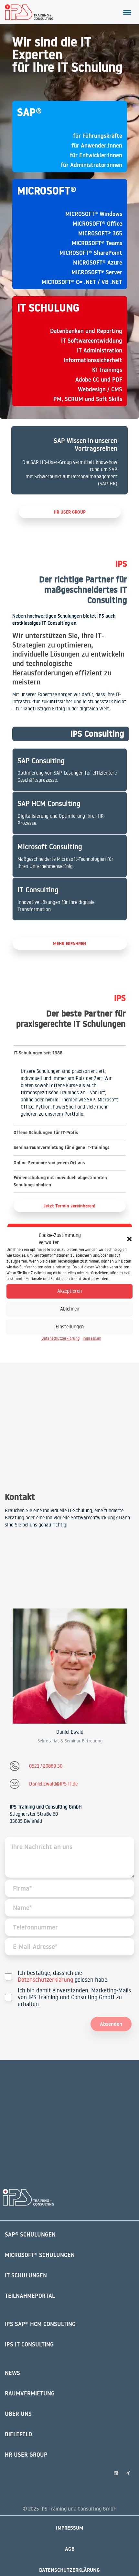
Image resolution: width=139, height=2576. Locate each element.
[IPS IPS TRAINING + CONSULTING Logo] (29, 12)
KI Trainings (107, 370)
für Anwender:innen (97, 145)
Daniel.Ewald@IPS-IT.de (53, 1784)
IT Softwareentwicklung (92, 341)
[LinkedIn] (116, 2473)
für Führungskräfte (98, 136)
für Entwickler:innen (96, 155)
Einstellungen (70, 1327)
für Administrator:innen (91, 165)
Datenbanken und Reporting (86, 331)
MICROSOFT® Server (97, 272)
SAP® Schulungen (30, 2234)
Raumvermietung (30, 2393)
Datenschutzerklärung (60, 1338)
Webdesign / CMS (100, 389)
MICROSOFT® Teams (97, 243)
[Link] (69, 460)
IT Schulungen (26, 2275)
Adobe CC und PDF (99, 380)
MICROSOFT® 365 (100, 233)
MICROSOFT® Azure (98, 262)
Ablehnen (70, 1309)
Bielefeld (18, 2434)
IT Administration (100, 350)
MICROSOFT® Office (97, 224)
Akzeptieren (69, 1291)
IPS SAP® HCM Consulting (40, 2324)
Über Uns (18, 2414)
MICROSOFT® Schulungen (40, 2255)
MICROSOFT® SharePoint (91, 253)
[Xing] (128, 2473)
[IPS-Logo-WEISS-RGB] (28, 2197)
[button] (129, 1239)
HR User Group (26, 2455)
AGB (70, 2549)
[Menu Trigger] (127, 12)
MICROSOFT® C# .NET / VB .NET (82, 282)
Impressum (92, 1338)
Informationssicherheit (93, 360)
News (12, 2373)
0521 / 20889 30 (46, 1766)
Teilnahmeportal (30, 2296)
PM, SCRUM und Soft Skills (88, 399)
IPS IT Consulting (29, 2344)
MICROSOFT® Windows (94, 214)
